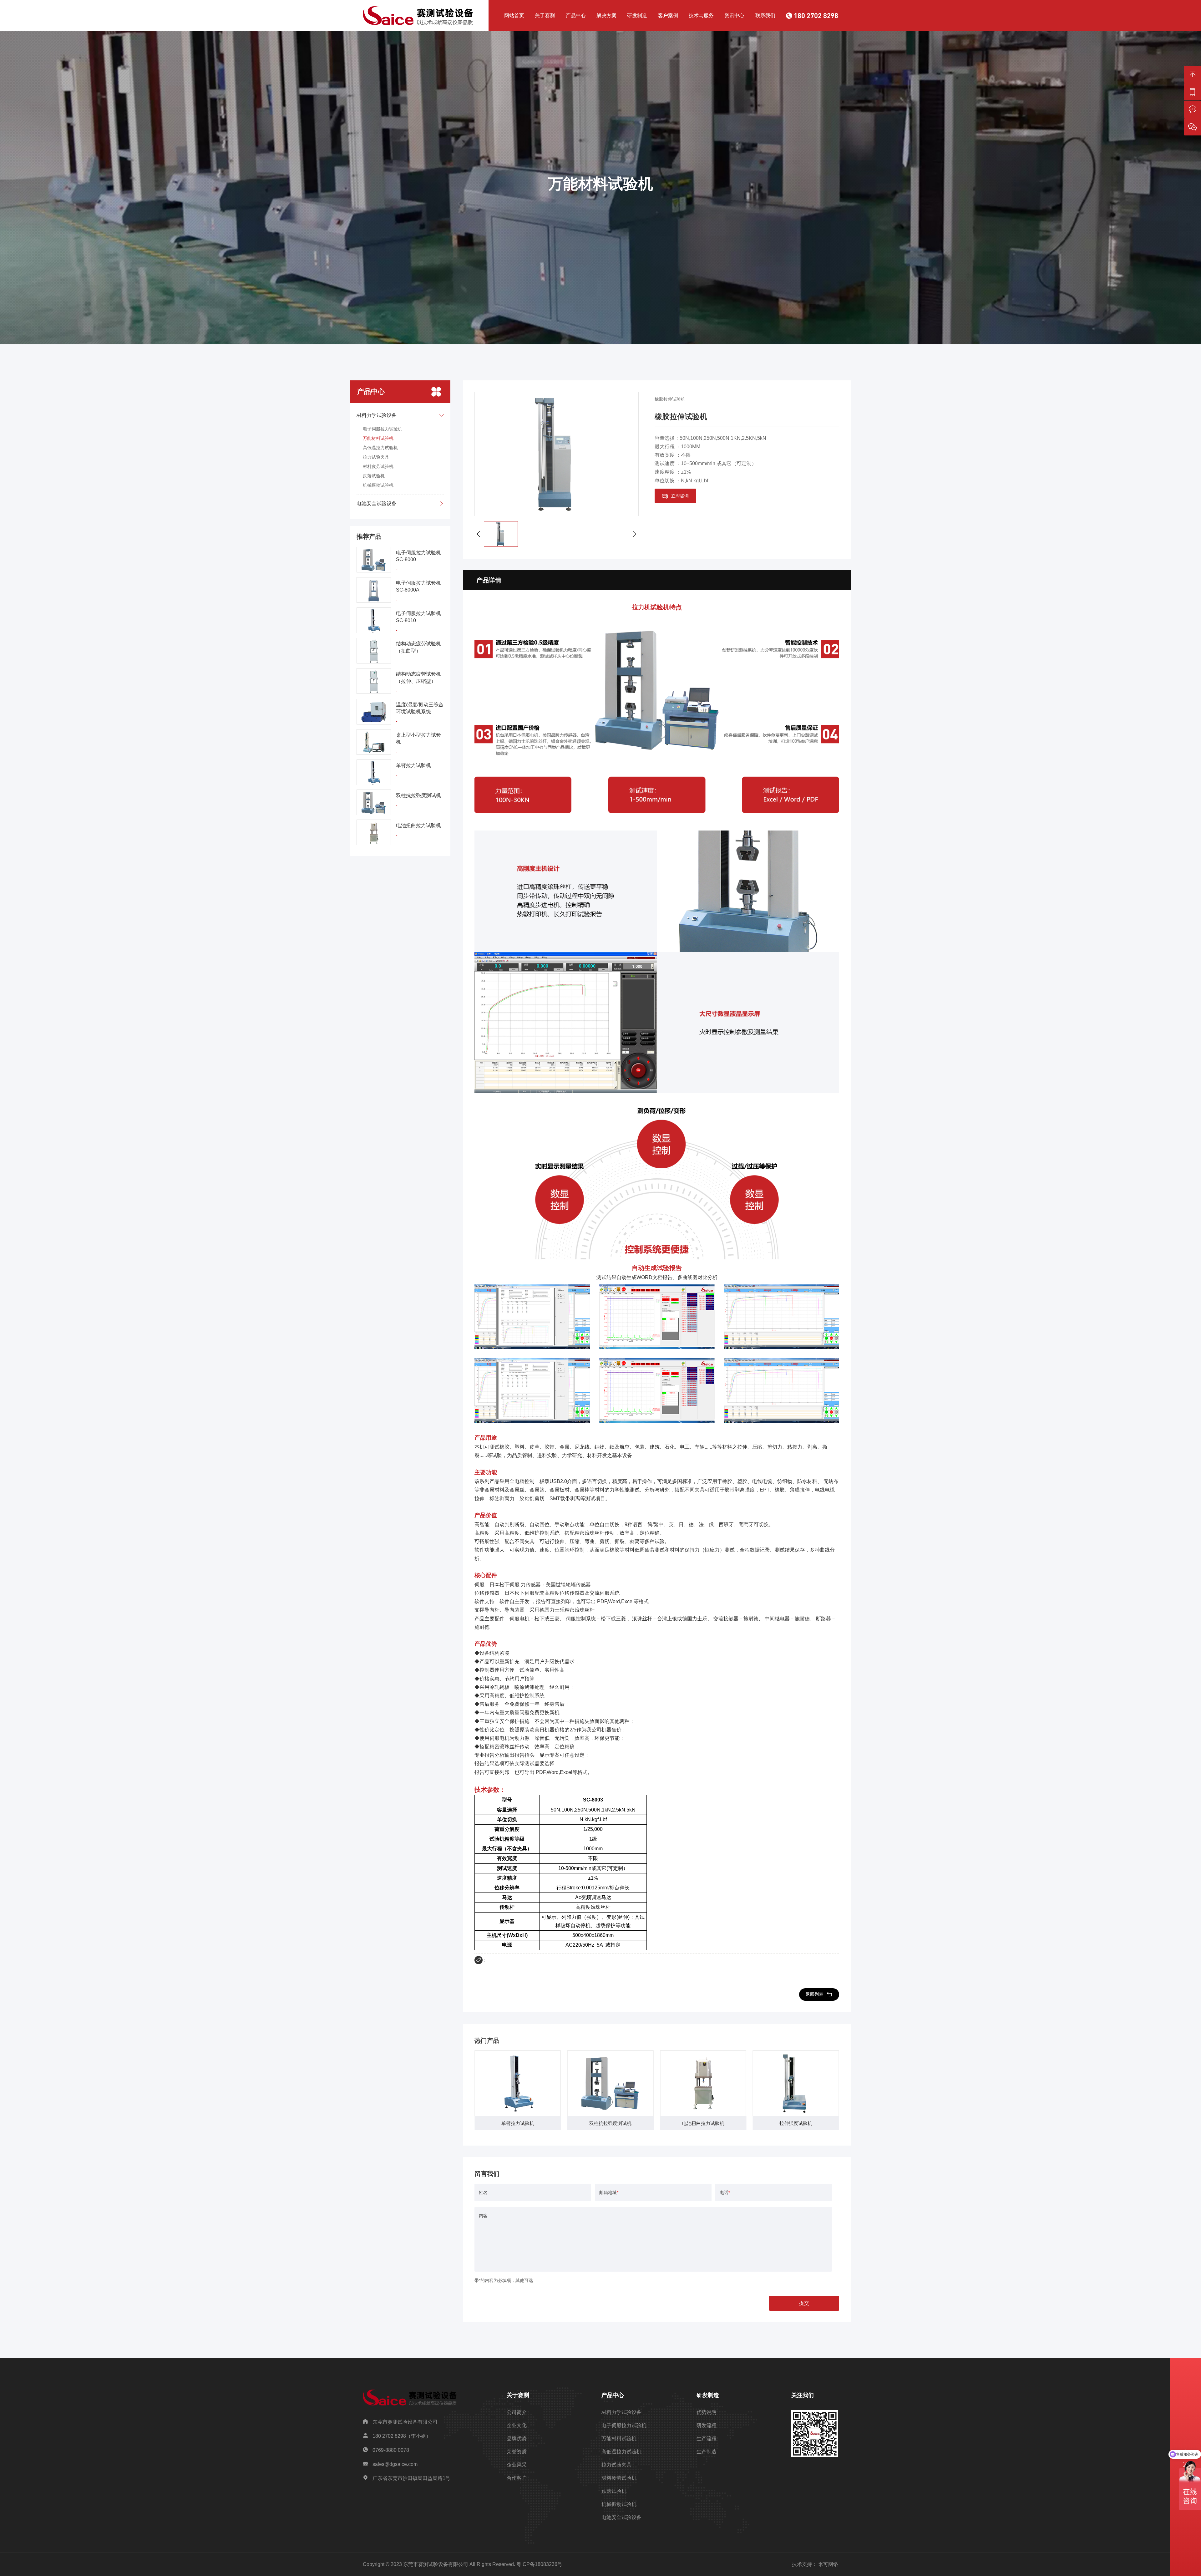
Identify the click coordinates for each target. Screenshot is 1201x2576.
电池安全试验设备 (621, 2517)
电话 (725, 2192)
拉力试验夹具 (376, 457)
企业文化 (517, 2425)
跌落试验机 (374, 476)
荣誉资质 (517, 2452)
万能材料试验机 (378, 438)
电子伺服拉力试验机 (383, 429)
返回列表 (814, 1994)
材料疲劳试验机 (378, 466)
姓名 (483, 2192)
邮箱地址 (609, 2192)
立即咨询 (680, 496)
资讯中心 (734, 15)
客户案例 (668, 15)
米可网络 (828, 2564)
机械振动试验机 (378, 485)
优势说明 (707, 2412)
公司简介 (517, 2412)
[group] (518, 2090)
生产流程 (707, 2439)
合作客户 (517, 2478)
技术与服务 (701, 15)
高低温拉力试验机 (380, 448)
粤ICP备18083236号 (539, 2564)
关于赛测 (545, 15)
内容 (483, 2216)
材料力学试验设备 (621, 2412)
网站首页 (514, 15)
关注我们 (803, 2395)
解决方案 (606, 15)
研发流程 (707, 2425)
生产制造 (707, 2452)
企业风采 (517, 2465)
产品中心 (576, 15)
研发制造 (637, 15)
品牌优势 (517, 2439)
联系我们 (765, 15)
